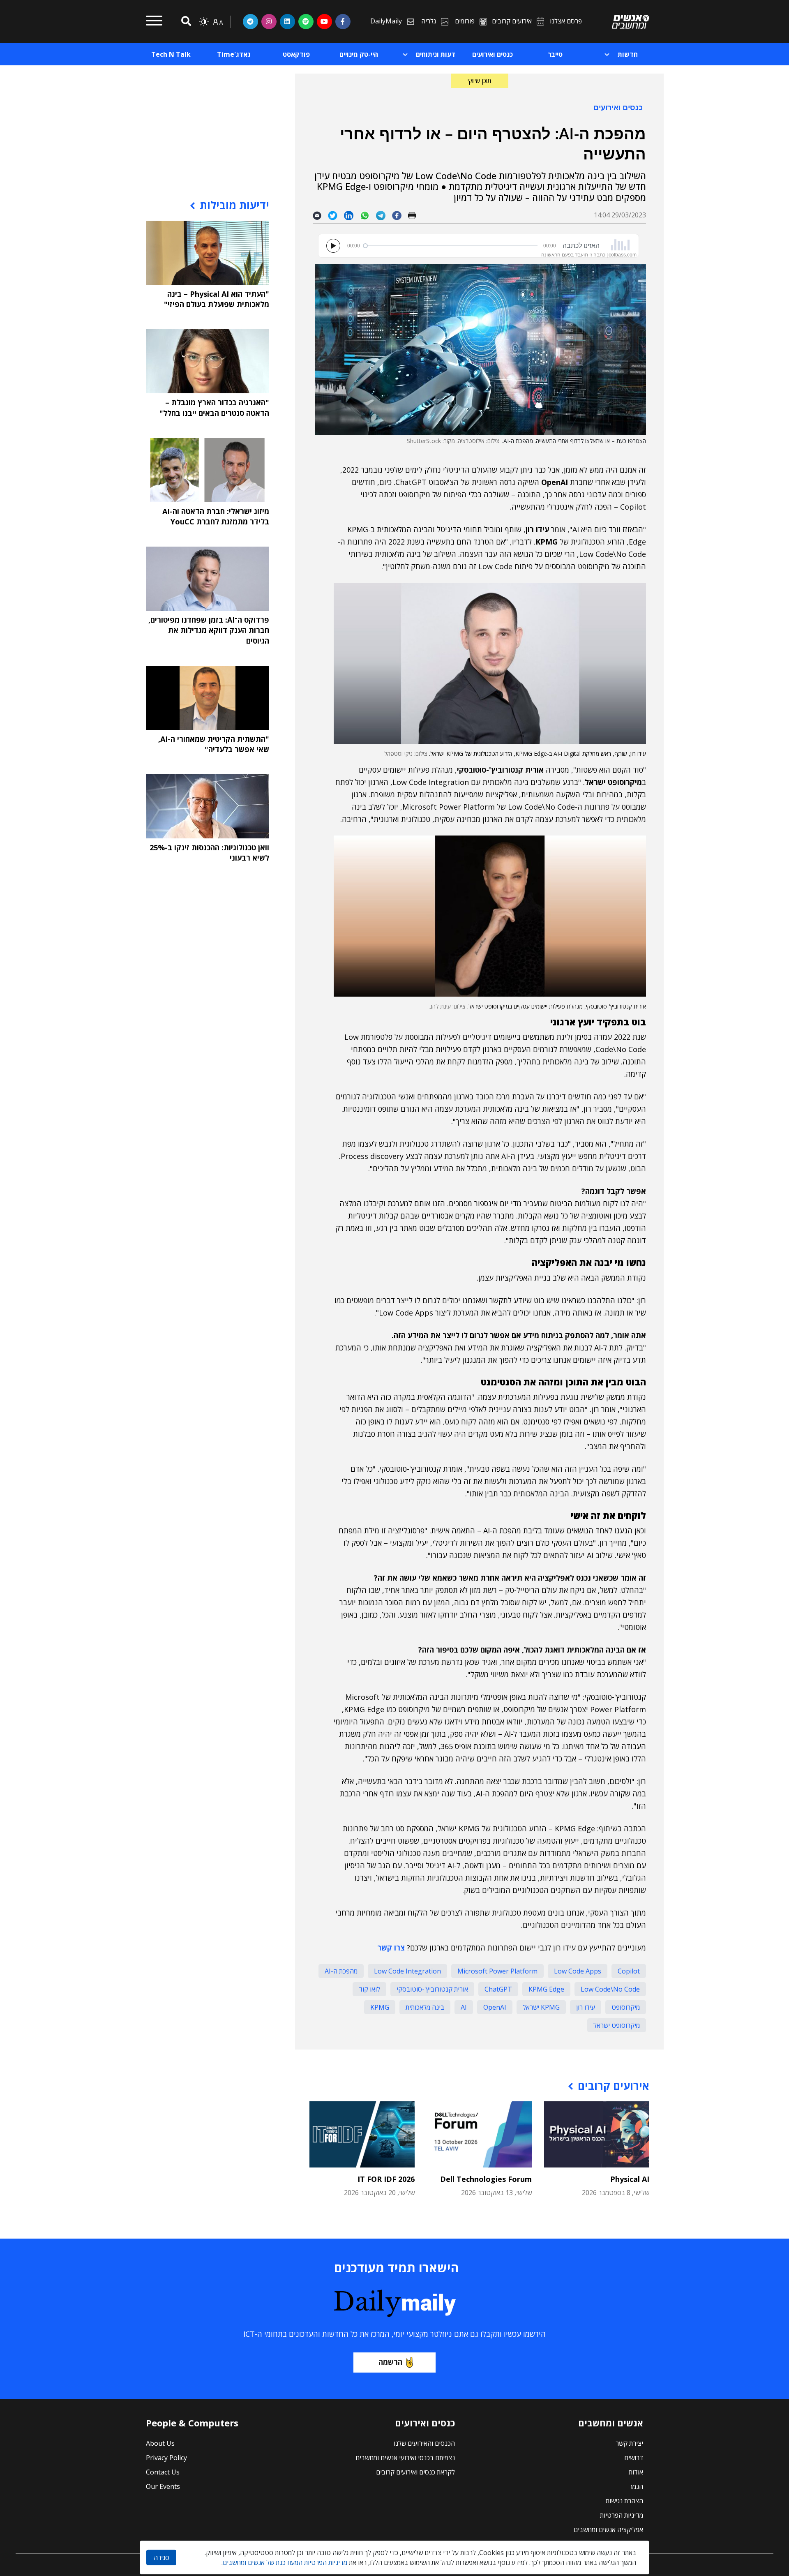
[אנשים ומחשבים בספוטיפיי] (306, 21)
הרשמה (390, 2362)
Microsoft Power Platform (497, 1971)
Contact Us (163, 2472)
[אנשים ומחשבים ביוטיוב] (324, 21)
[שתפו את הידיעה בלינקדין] (352, 215)
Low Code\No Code (610, 1989)
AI (464, 2007)
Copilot (629, 1971)
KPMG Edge (546, 1989)
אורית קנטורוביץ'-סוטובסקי (432, 1989)
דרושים (634, 2458)
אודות (636, 2472)
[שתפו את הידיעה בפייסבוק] (400, 215)
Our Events (163, 2486)
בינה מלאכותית (425, 2007)
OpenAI (495, 2007)
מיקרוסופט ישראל (617, 2025)
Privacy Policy (166, 2458)
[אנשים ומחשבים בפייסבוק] (343, 21)
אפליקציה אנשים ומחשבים (608, 2530)
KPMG (380, 2007)
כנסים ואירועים (618, 107)
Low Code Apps (578, 1971)
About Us (160, 2443)
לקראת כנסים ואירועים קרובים (415, 2472)
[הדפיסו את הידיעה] (415, 215)
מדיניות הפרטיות (622, 2515)
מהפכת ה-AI (341, 1971)
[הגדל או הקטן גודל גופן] (218, 22)
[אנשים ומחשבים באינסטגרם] (269, 21)
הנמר (636, 2486)
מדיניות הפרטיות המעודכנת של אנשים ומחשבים (285, 2562)
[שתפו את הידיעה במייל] (320, 215)
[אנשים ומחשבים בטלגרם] (250, 21)
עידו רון (586, 2007)
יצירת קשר (629, 2443)
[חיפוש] (185, 22)
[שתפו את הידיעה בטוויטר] (336, 215)
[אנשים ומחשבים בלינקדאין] (287, 21)
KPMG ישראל (541, 2007)
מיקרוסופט (626, 2007)
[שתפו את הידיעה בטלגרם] (384, 215)
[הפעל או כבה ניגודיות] (204, 22)
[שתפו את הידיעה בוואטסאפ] (368, 215)
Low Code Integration (407, 1971)
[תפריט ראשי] (154, 22)
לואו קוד (369, 1989)
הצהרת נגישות (624, 2501)
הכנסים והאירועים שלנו (424, 2443)
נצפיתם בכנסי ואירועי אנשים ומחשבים (405, 2458)
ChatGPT (498, 1989)
